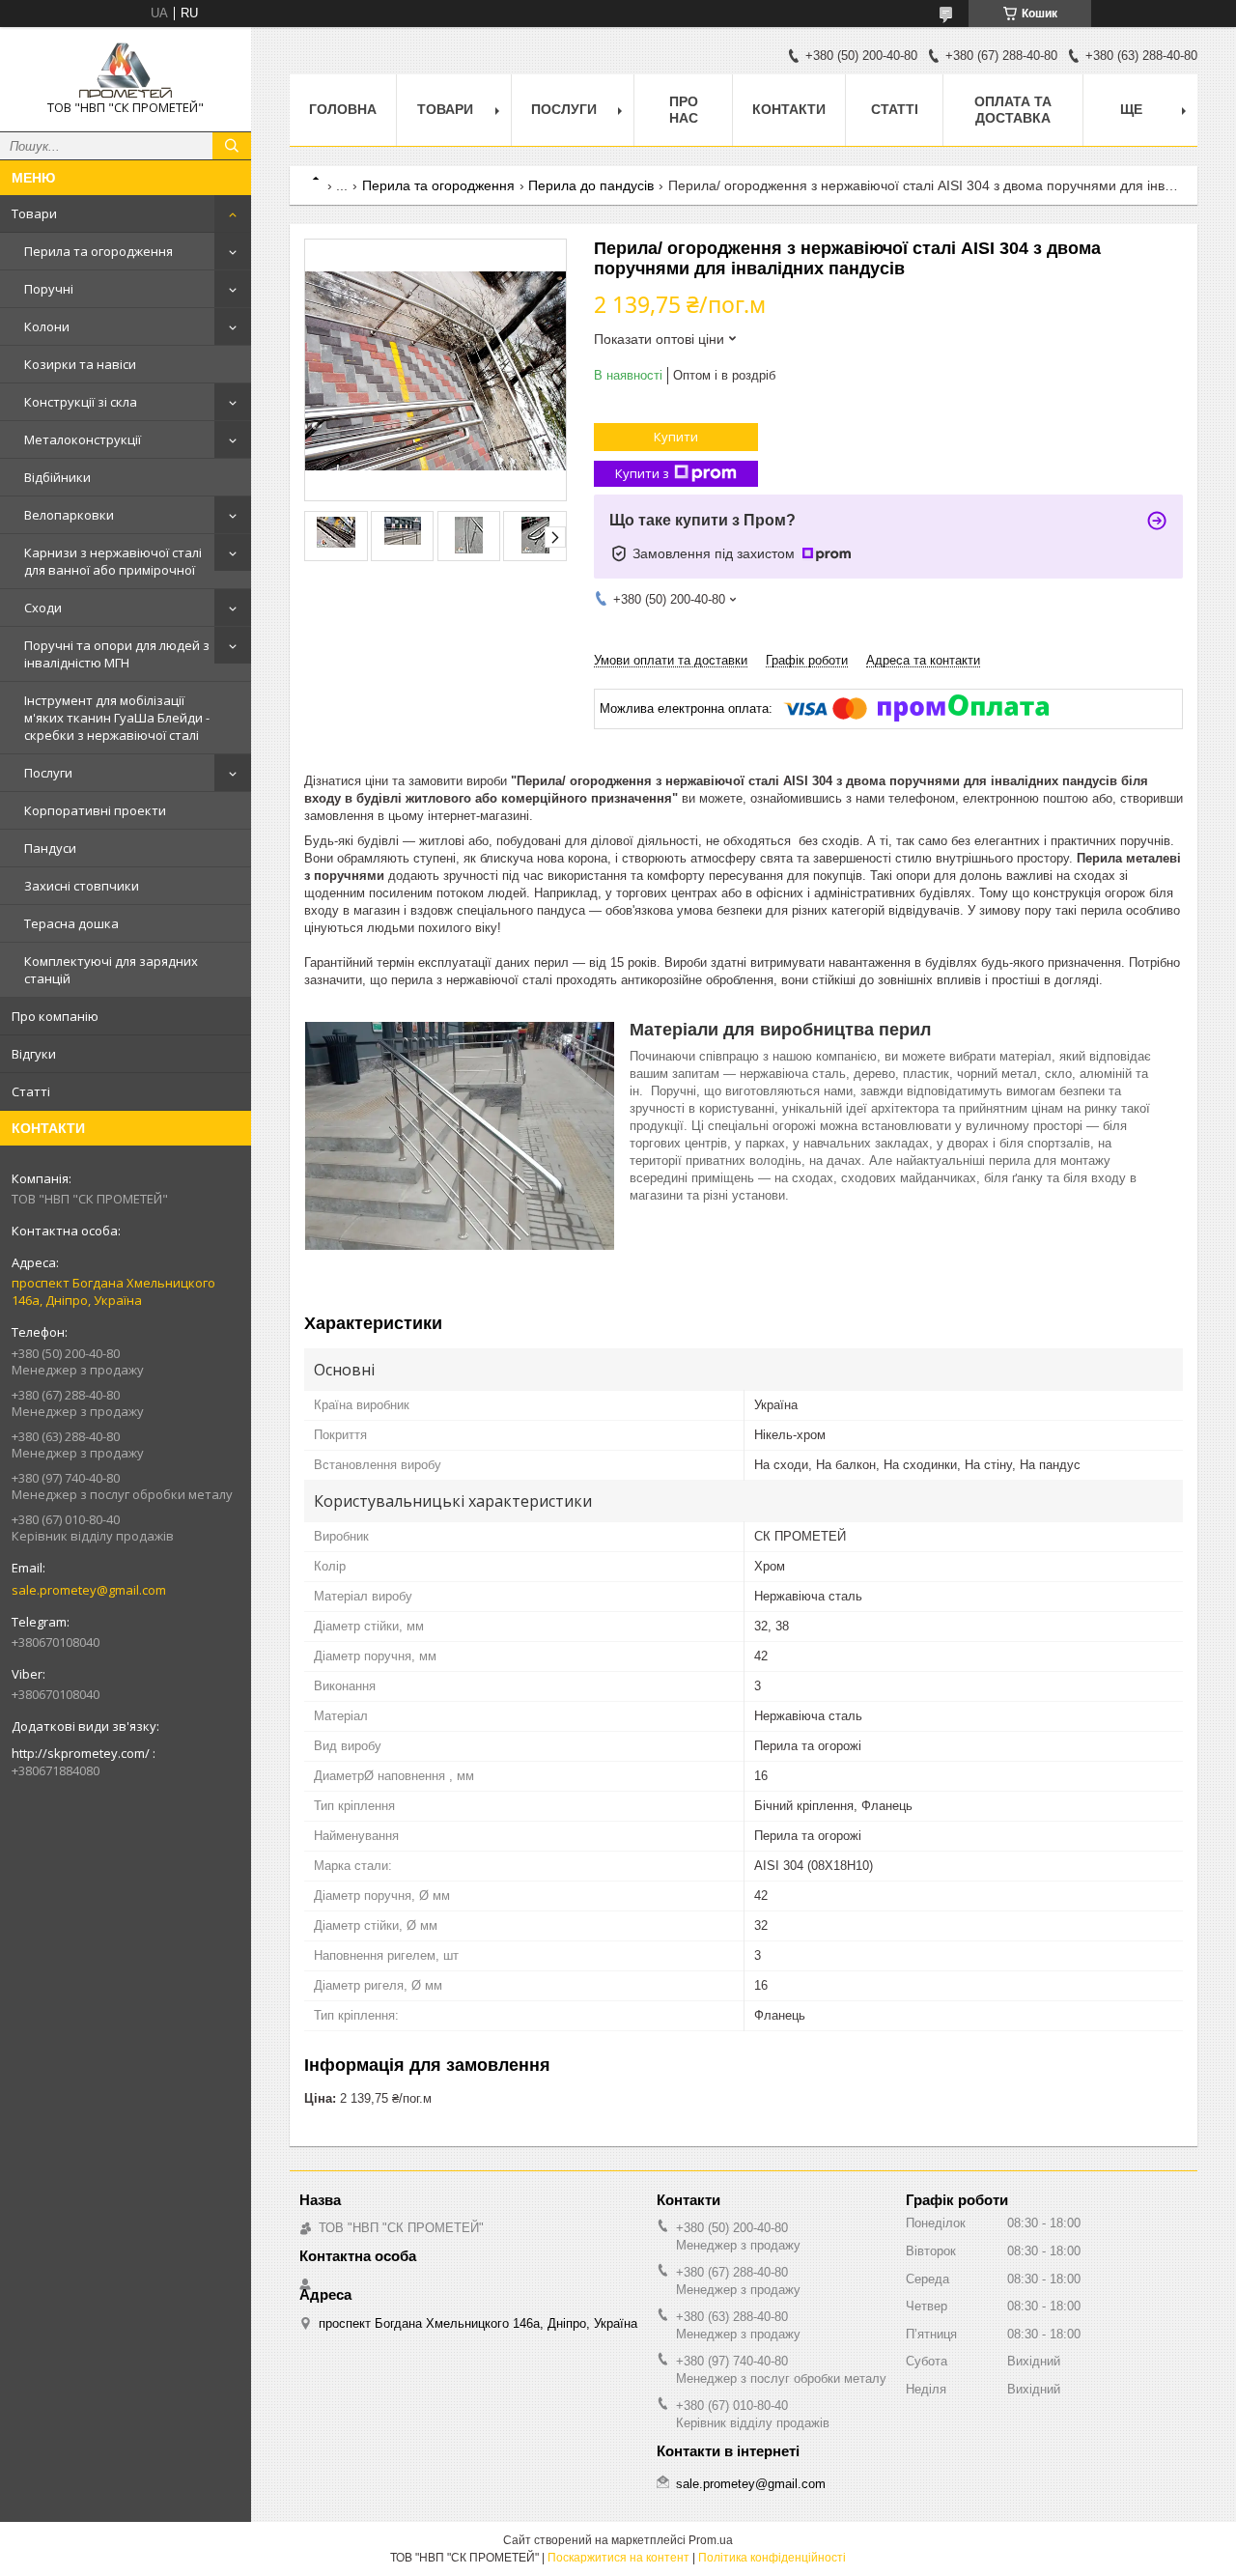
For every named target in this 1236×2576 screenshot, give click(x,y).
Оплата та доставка (1013, 110)
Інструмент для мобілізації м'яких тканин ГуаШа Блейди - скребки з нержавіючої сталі (117, 718)
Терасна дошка (71, 923)
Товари (34, 213)
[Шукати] (232, 146)
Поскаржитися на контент (618, 2558)
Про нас (684, 110)
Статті (31, 1091)
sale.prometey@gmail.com (89, 1590)
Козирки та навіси (80, 364)
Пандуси (50, 848)
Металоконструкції (83, 439)
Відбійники (57, 477)
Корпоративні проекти (95, 810)
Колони (47, 326)
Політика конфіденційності (772, 2558)
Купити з (642, 473)
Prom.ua (711, 2540)
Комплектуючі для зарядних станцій (111, 970)
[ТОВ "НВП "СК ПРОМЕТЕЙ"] (126, 71)
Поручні (49, 289)
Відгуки (34, 1054)
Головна (343, 109)
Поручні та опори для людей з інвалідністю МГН (117, 654)
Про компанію (55, 1016)
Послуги (48, 773)
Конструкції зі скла (81, 402)
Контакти (789, 109)
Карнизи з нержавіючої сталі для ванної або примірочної (113, 561)
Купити (676, 437)
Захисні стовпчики (82, 886)
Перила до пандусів (591, 185)
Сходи (43, 608)
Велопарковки (69, 515)
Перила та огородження (98, 251)
